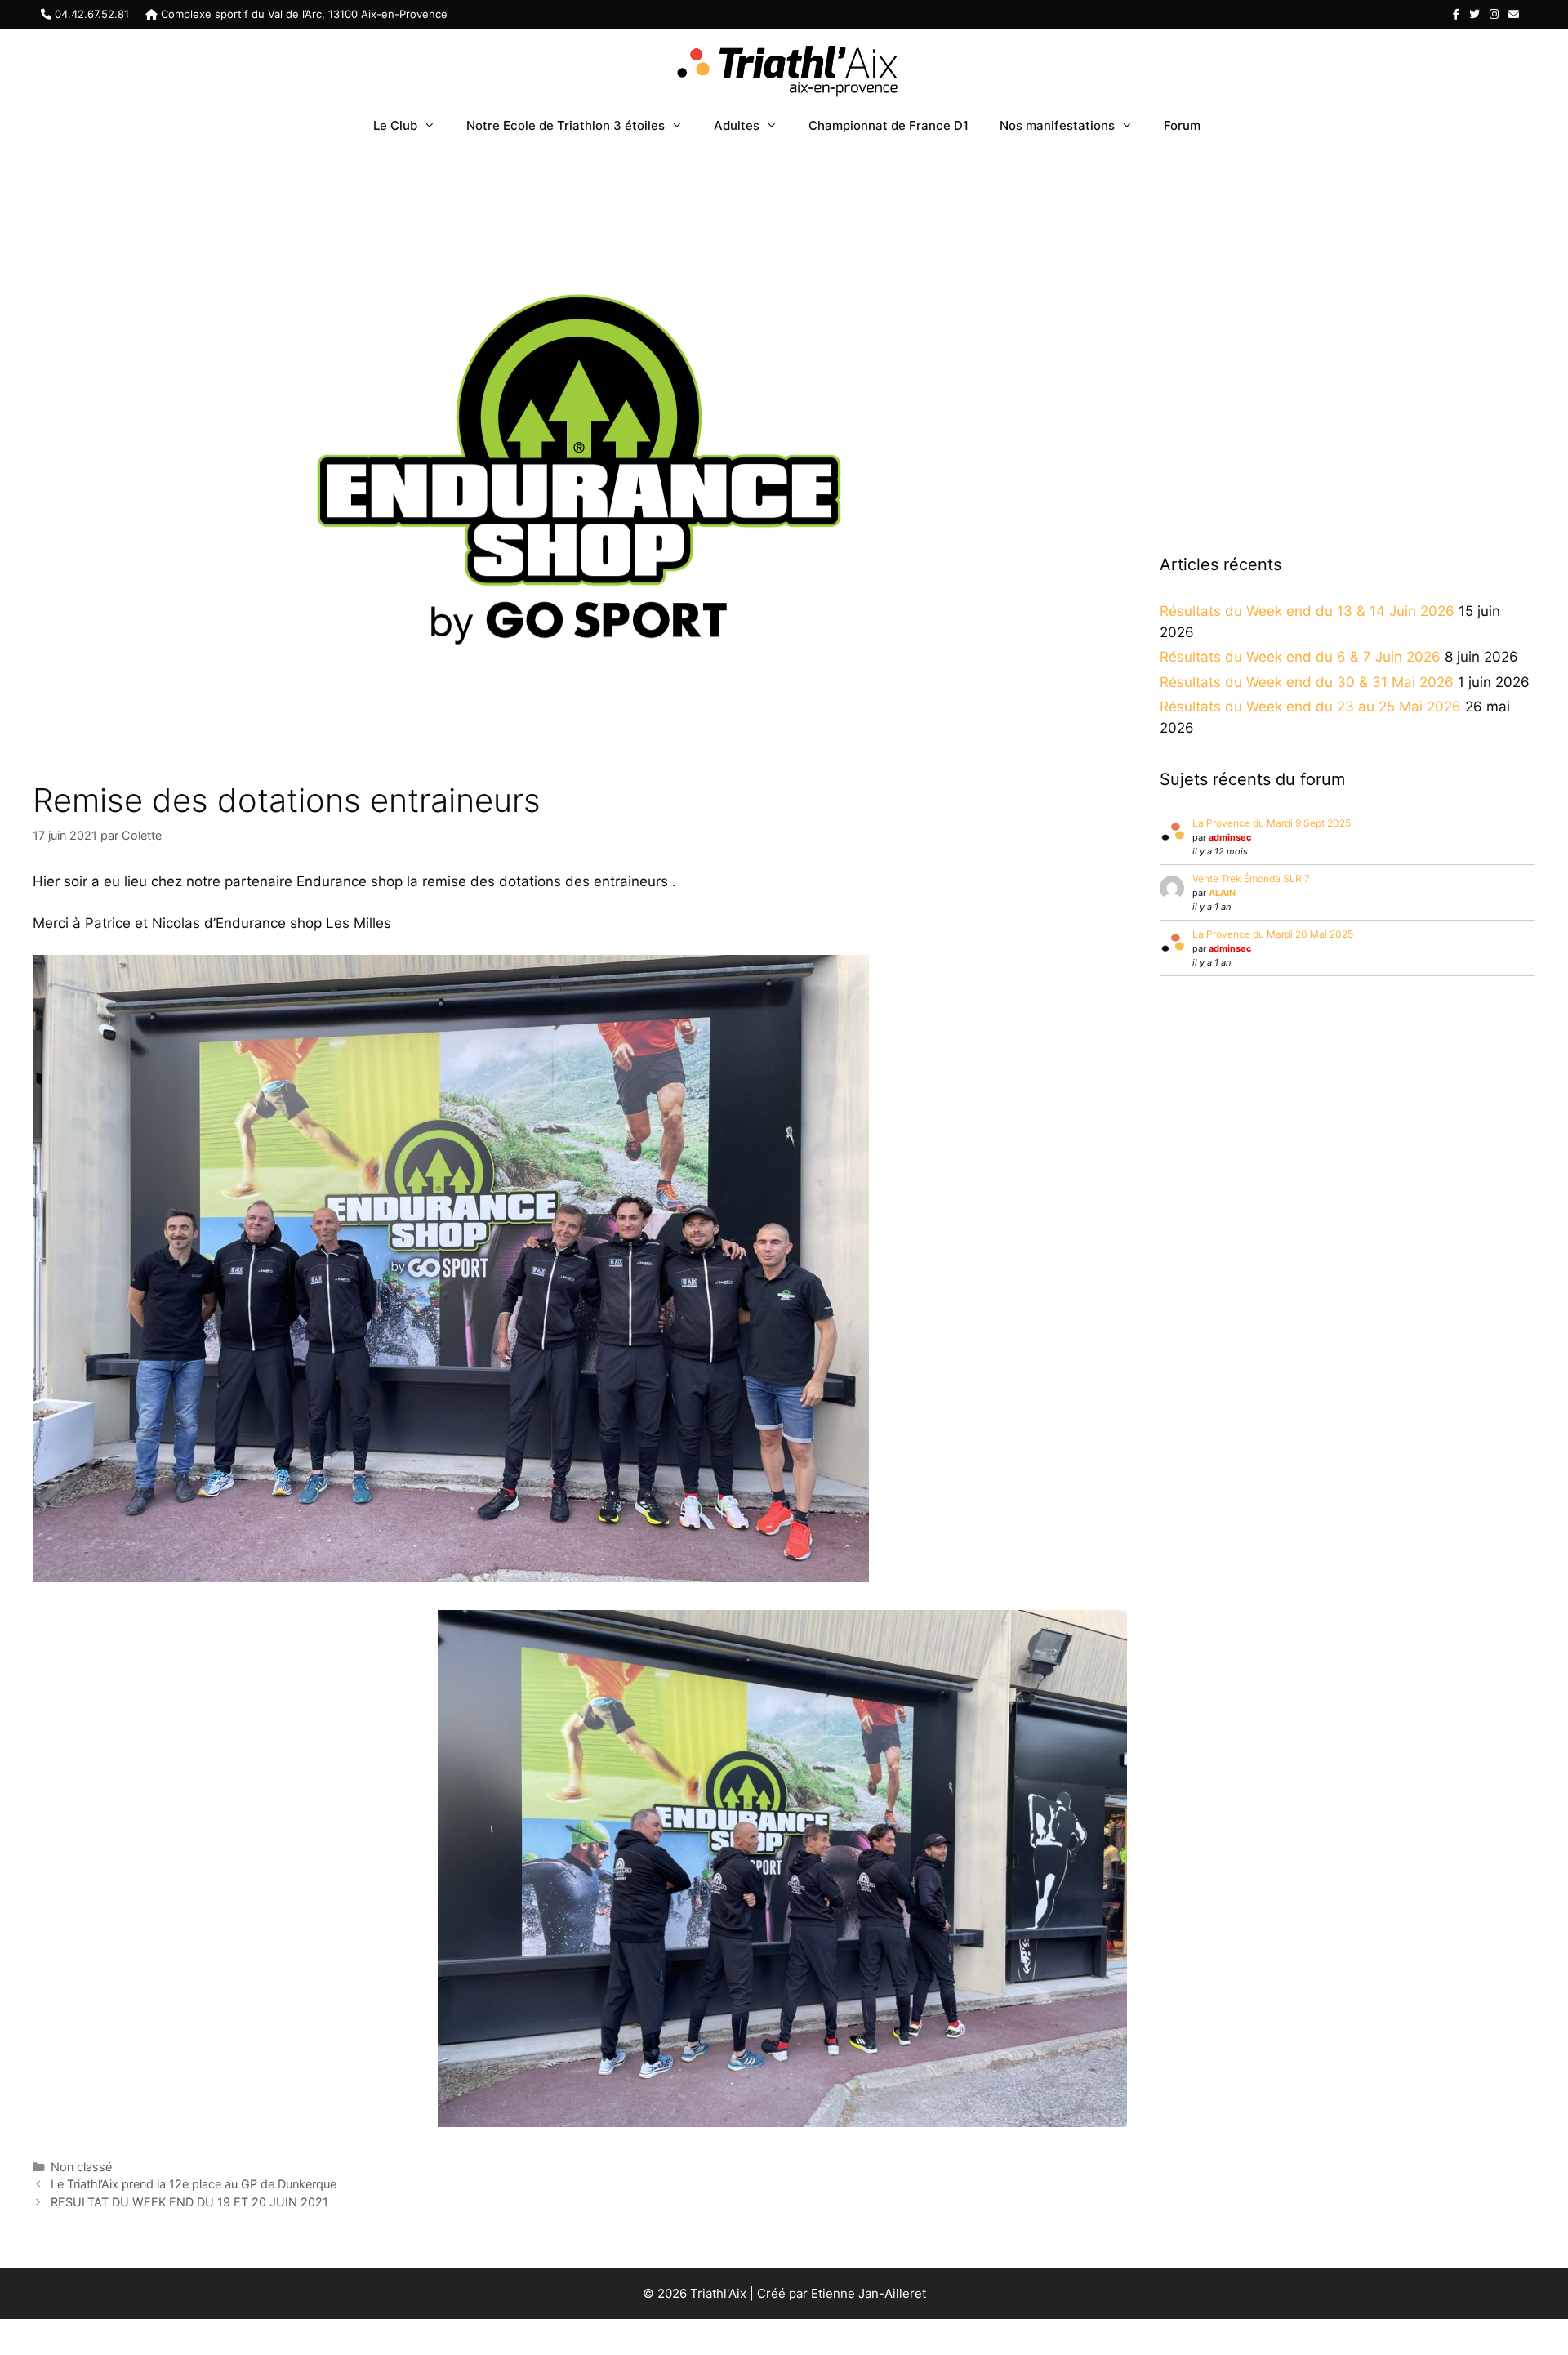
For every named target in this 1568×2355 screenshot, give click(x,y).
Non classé (81, 2167)
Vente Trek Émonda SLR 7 (1251, 879)
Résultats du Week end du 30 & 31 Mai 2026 (1307, 682)
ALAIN (1222, 893)
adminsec (1230, 837)
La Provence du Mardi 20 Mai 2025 (1273, 934)
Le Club (395, 125)
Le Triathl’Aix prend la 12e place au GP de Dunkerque (194, 2184)
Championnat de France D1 (889, 125)
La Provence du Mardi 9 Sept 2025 (1272, 823)
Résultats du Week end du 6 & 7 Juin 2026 (1300, 657)
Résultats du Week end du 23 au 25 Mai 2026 (1310, 707)
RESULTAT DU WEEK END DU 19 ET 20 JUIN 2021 (189, 2202)
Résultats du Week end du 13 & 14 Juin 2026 (1307, 611)
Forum (1182, 125)
